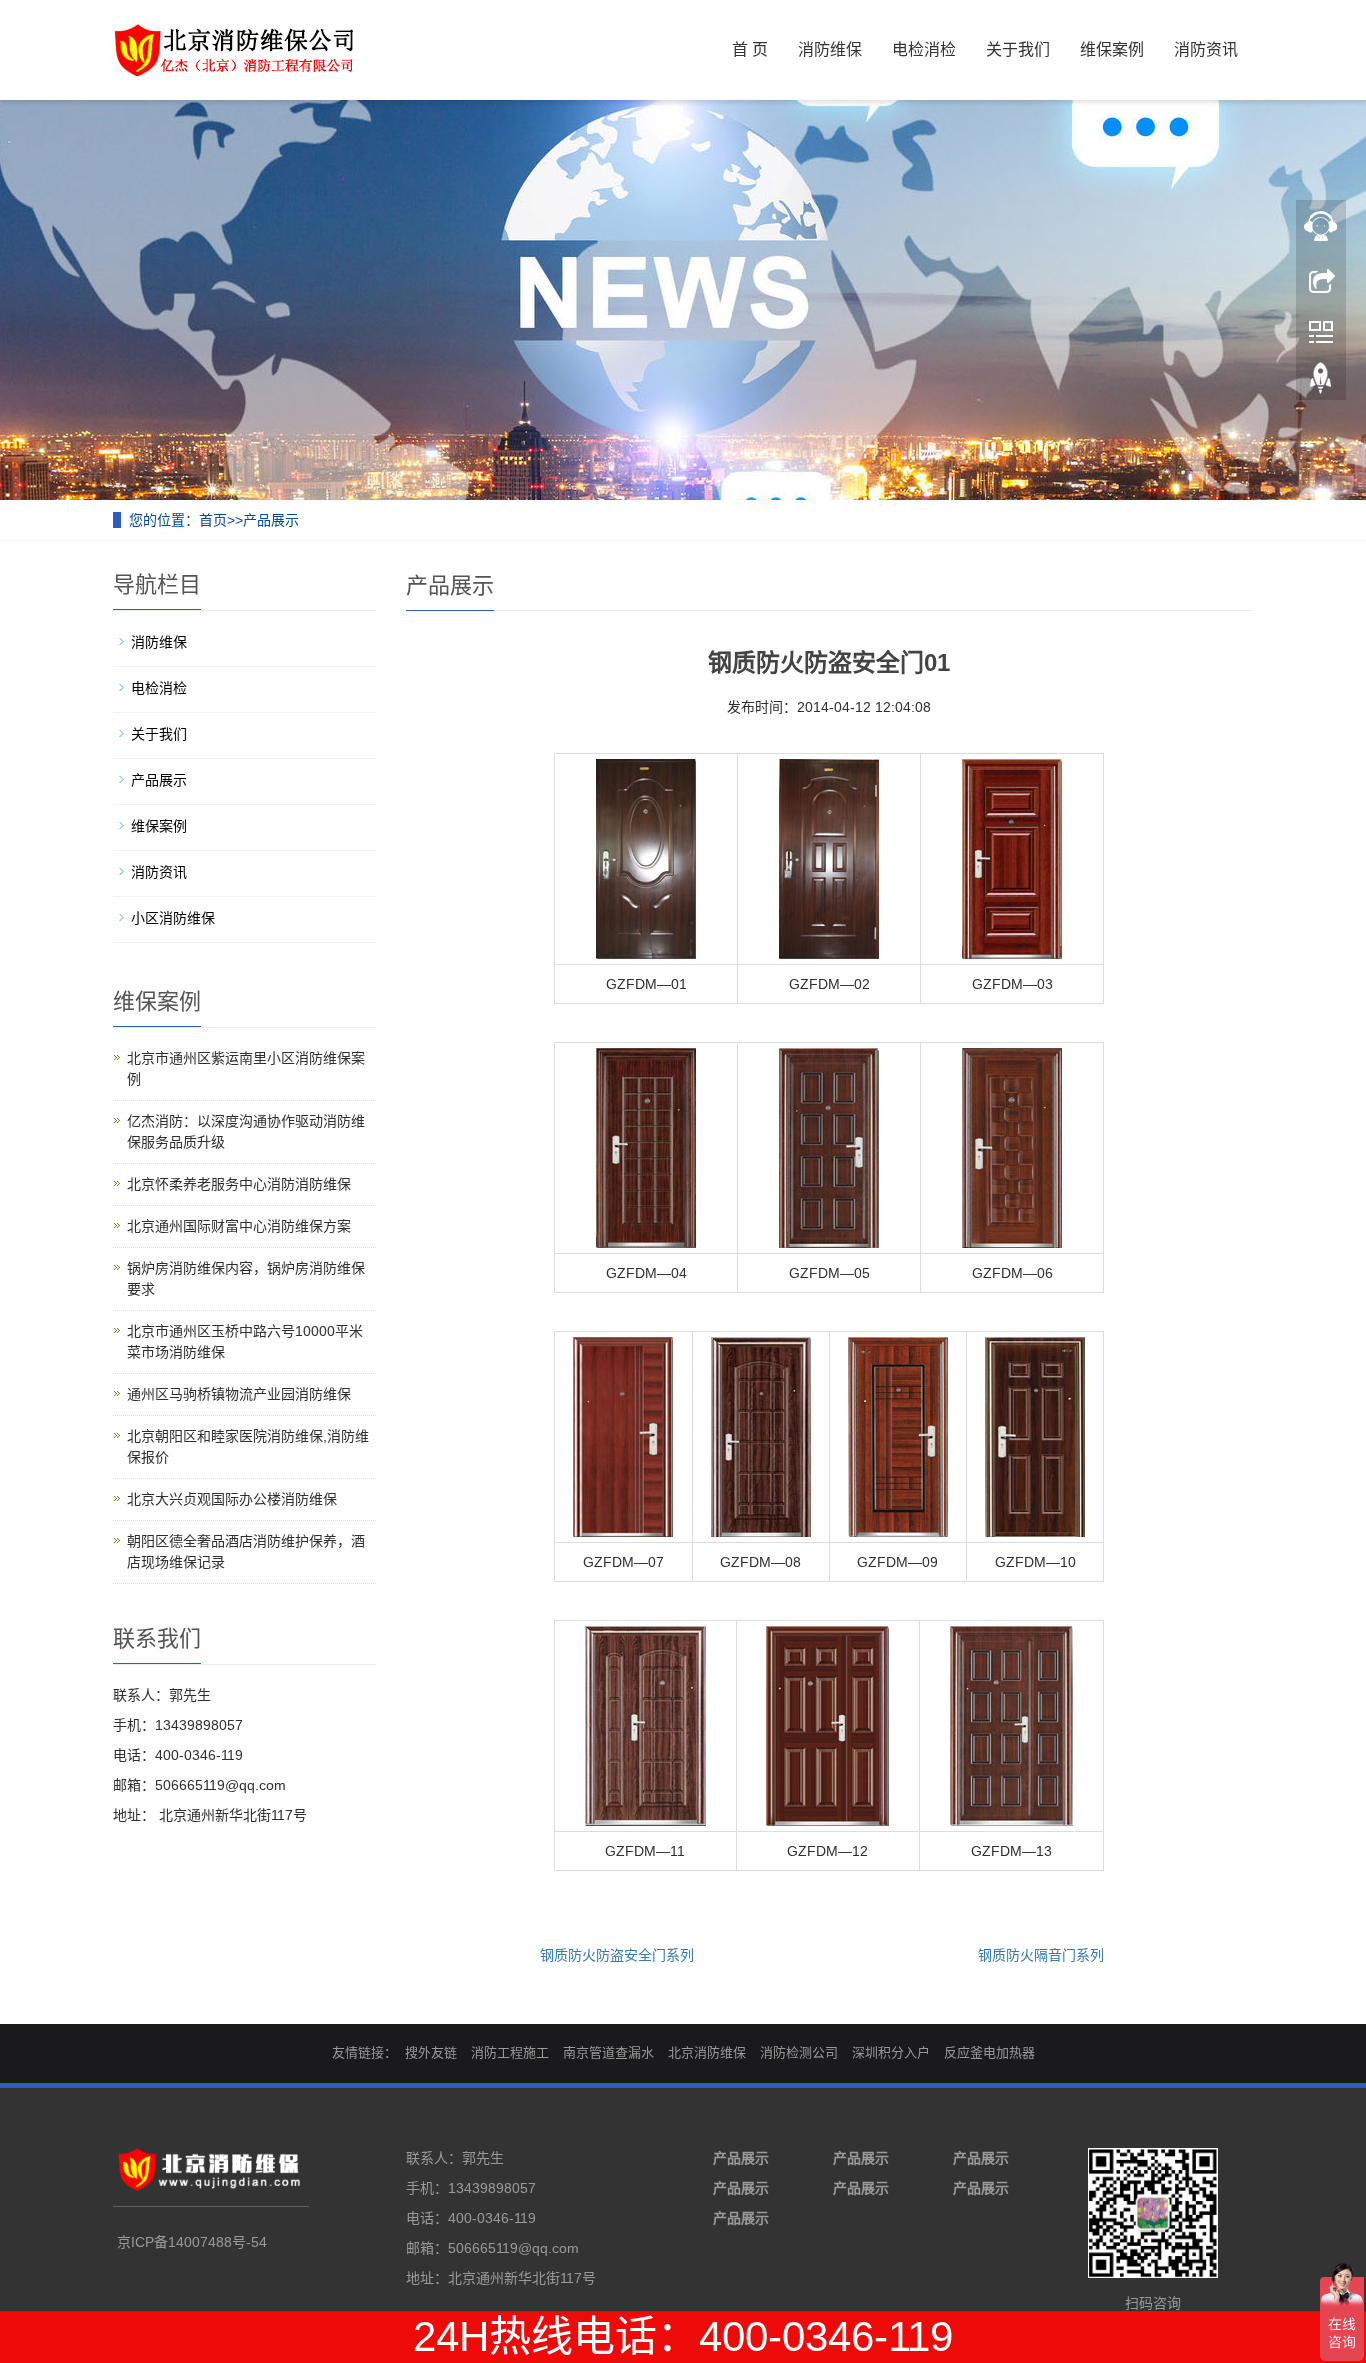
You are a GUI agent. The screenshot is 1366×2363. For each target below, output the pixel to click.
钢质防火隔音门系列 (1041, 1955)
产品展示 (271, 520)
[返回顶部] (1321, 383)
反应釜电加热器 (989, 2052)
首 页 (750, 49)
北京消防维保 (707, 2052)
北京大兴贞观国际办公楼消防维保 (232, 1499)
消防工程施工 (510, 2052)
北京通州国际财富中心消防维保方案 (239, 1226)
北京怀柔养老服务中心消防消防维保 (239, 1184)
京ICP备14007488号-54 (192, 2242)
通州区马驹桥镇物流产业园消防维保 (239, 1394)
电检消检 (924, 49)
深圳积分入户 (891, 2052)
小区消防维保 (173, 918)
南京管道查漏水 (608, 2052)
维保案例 (1112, 49)
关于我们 (1018, 49)
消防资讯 (1206, 49)
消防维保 (830, 49)
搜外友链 (431, 2052)
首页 (213, 520)
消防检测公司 (799, 2052)
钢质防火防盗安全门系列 (617, 1955)
